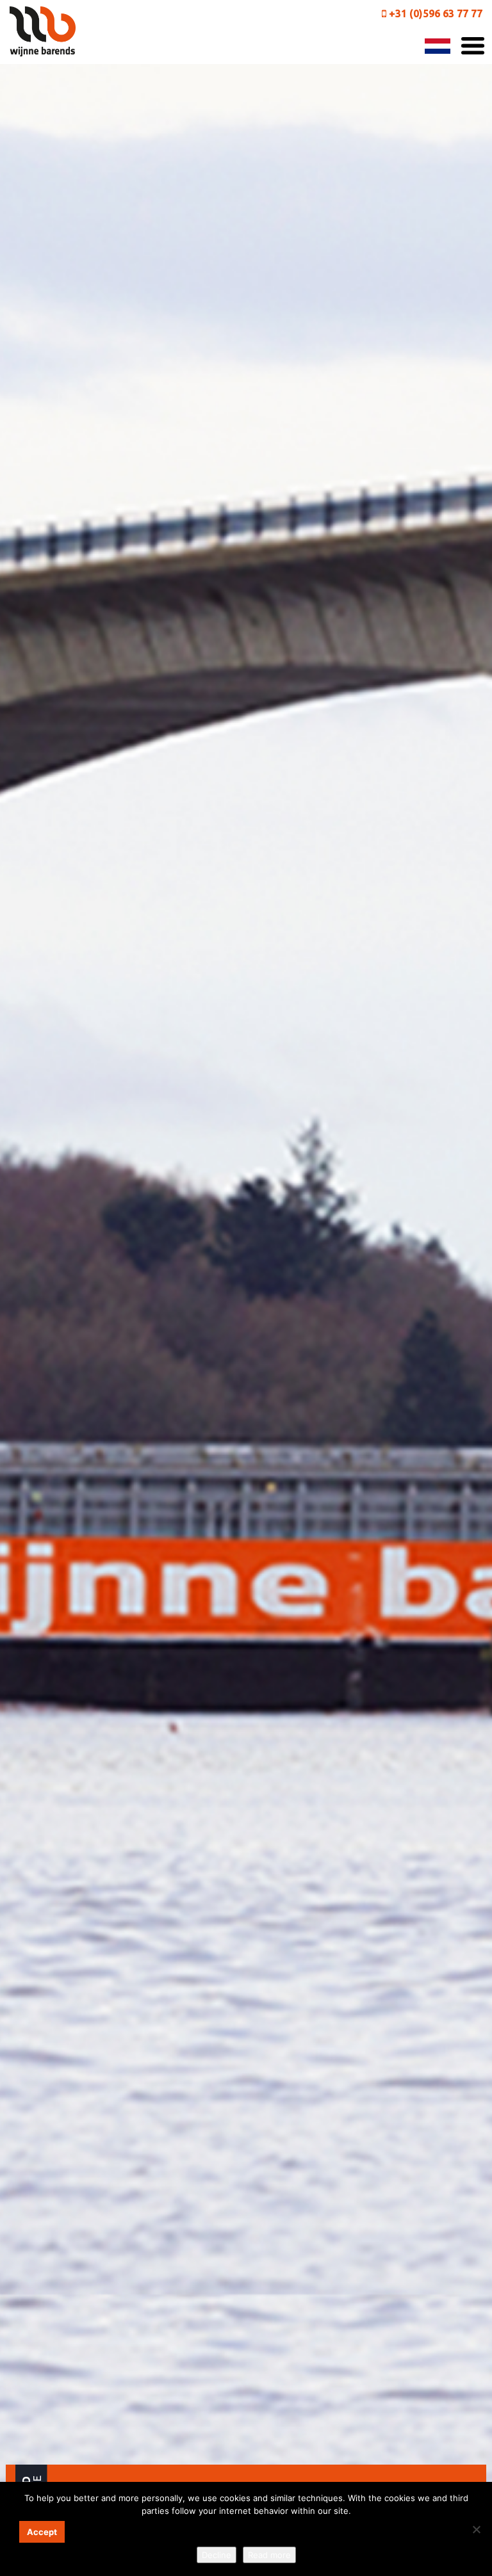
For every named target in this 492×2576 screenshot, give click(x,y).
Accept (42, 2532)
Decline (217, 2555)
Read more (269, 2555)
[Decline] (476, 2529)
